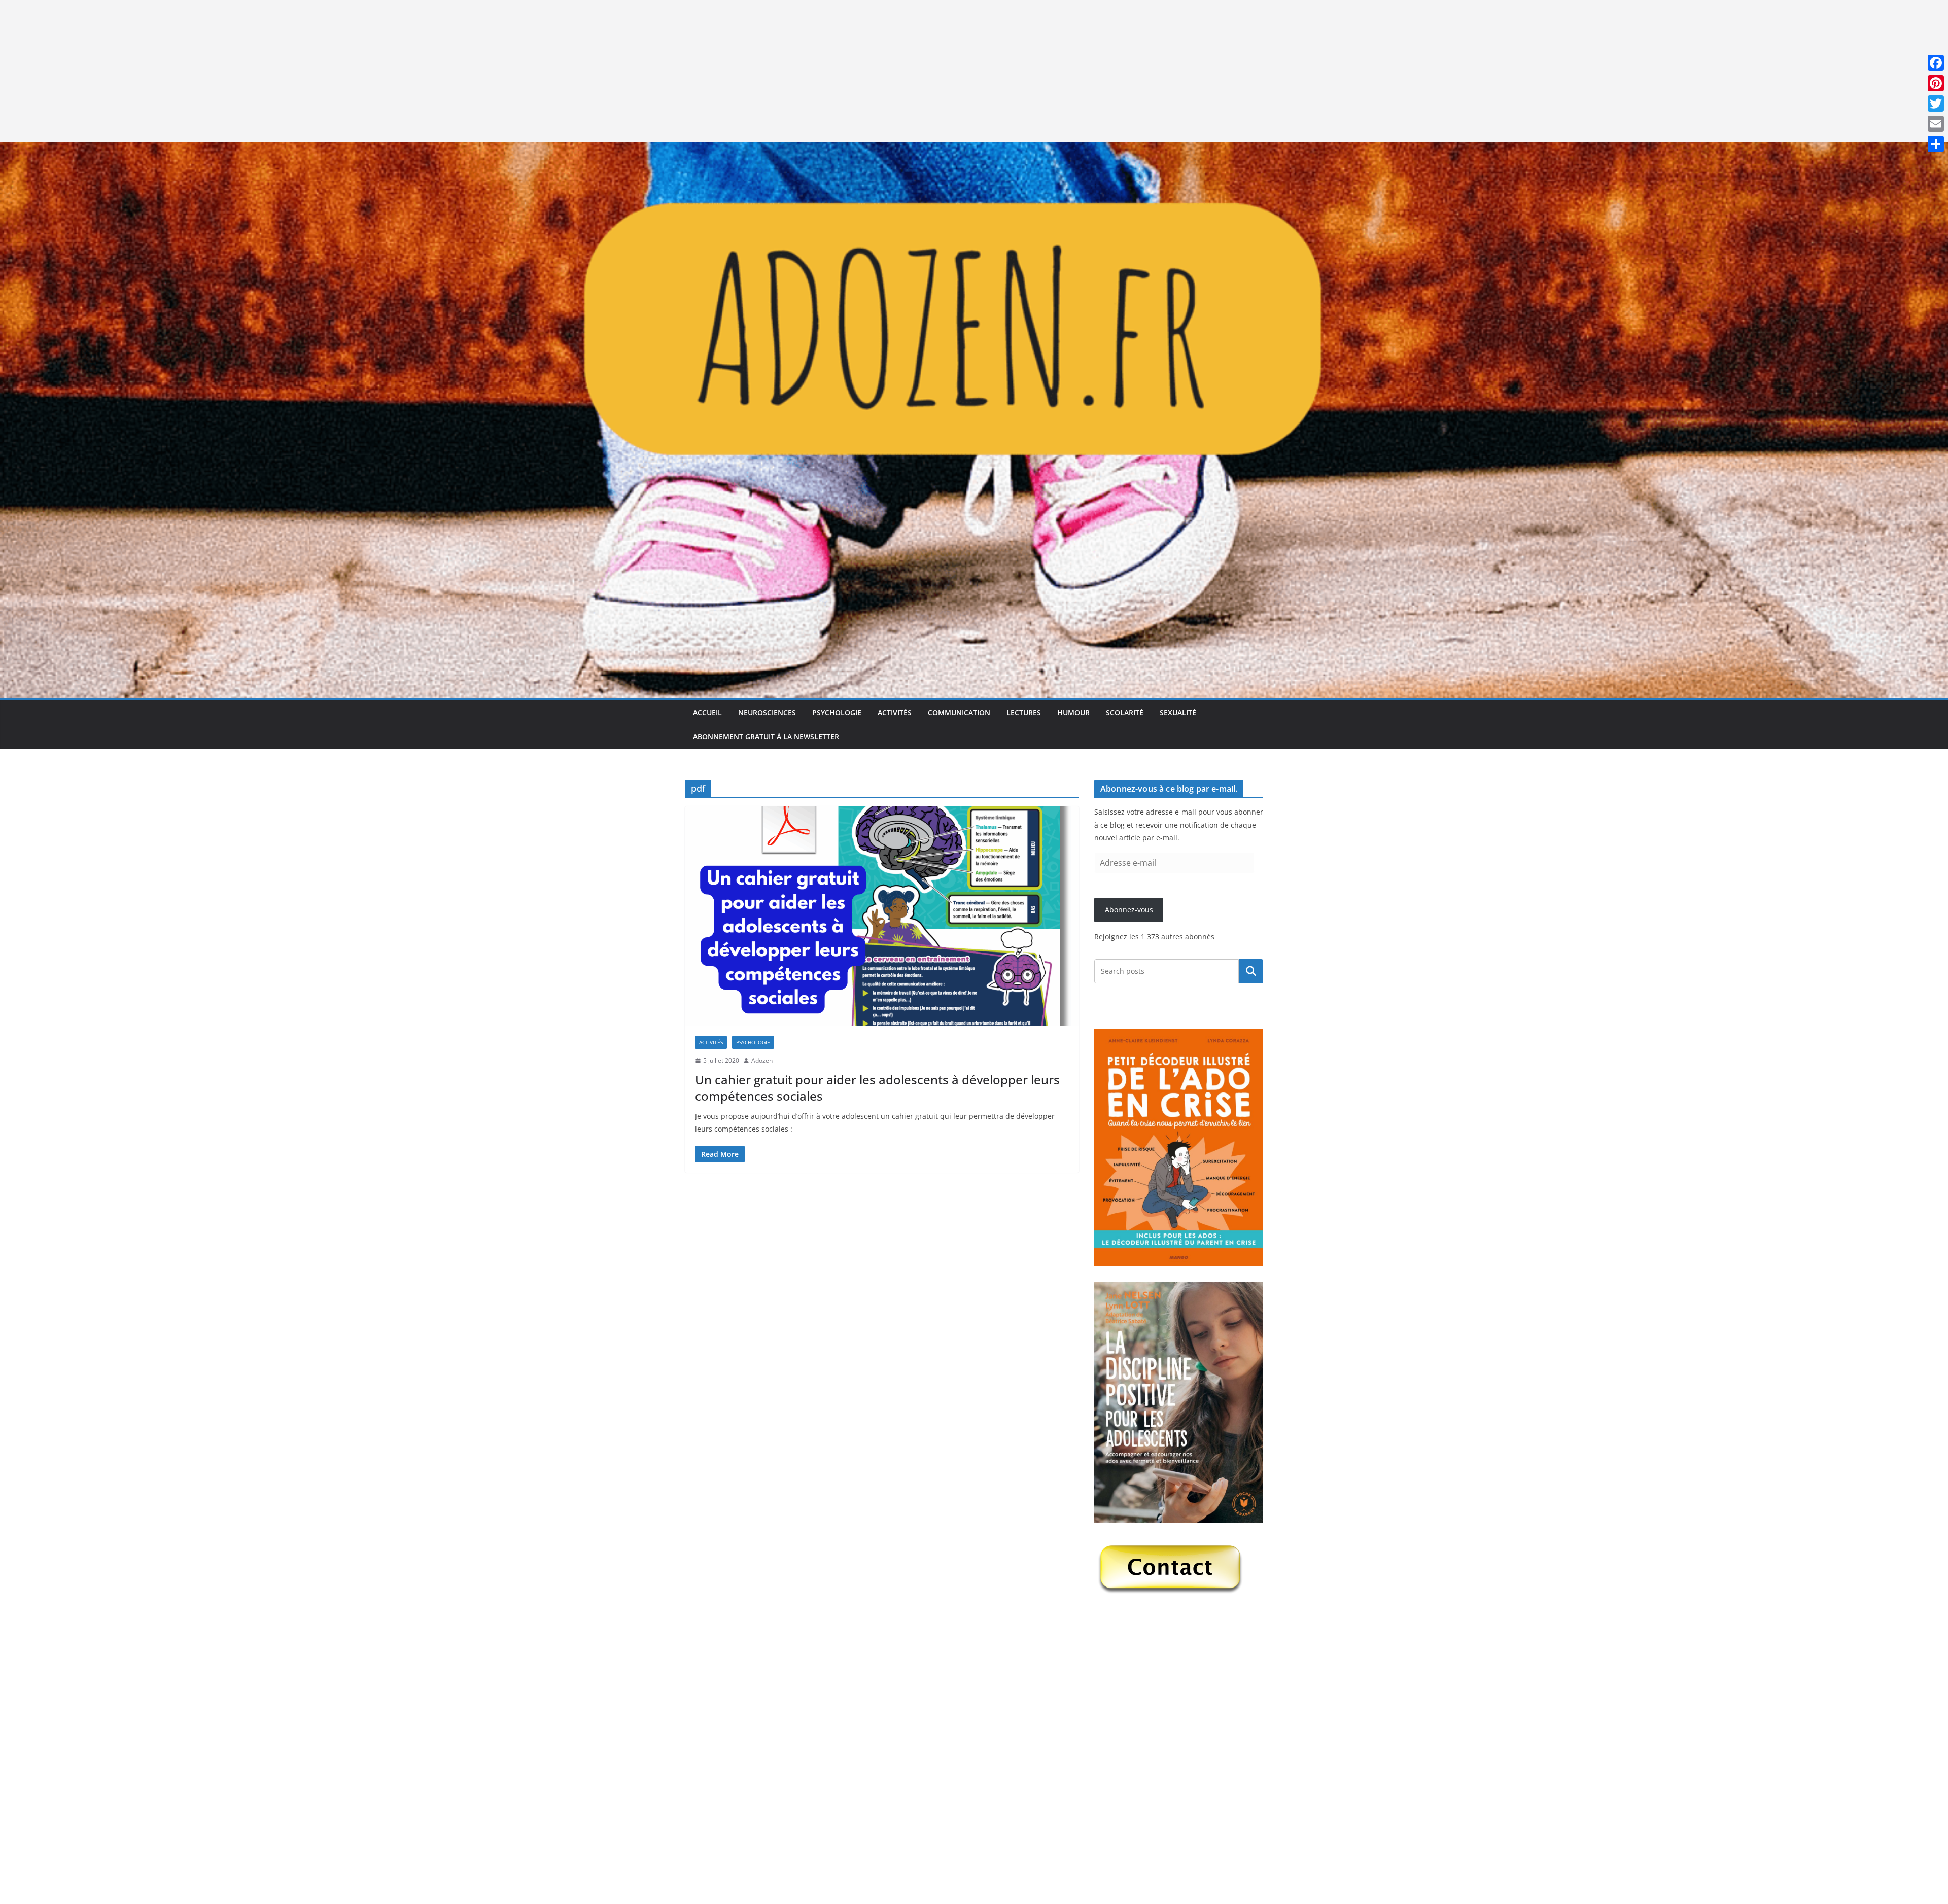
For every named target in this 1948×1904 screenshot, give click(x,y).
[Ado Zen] (974, 149)
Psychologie (837, 712)
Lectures (1024, 712)
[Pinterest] (1936, 83)
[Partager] (1936, 144)
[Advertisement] (304, 71)
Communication (959, 712)
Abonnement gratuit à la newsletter (766, 737)
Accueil (707, 712)
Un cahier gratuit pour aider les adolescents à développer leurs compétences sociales (877, 1087)
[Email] (1936, 124)
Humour (1073, 712)
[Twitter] (1936, 103)
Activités (895, 712)
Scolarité (1125, 712)
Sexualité (1178, 712)
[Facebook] (1936, 63)
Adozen (762, 1060)
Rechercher (1251, 971)
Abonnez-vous (1129, 910)
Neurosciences (767, 712)
